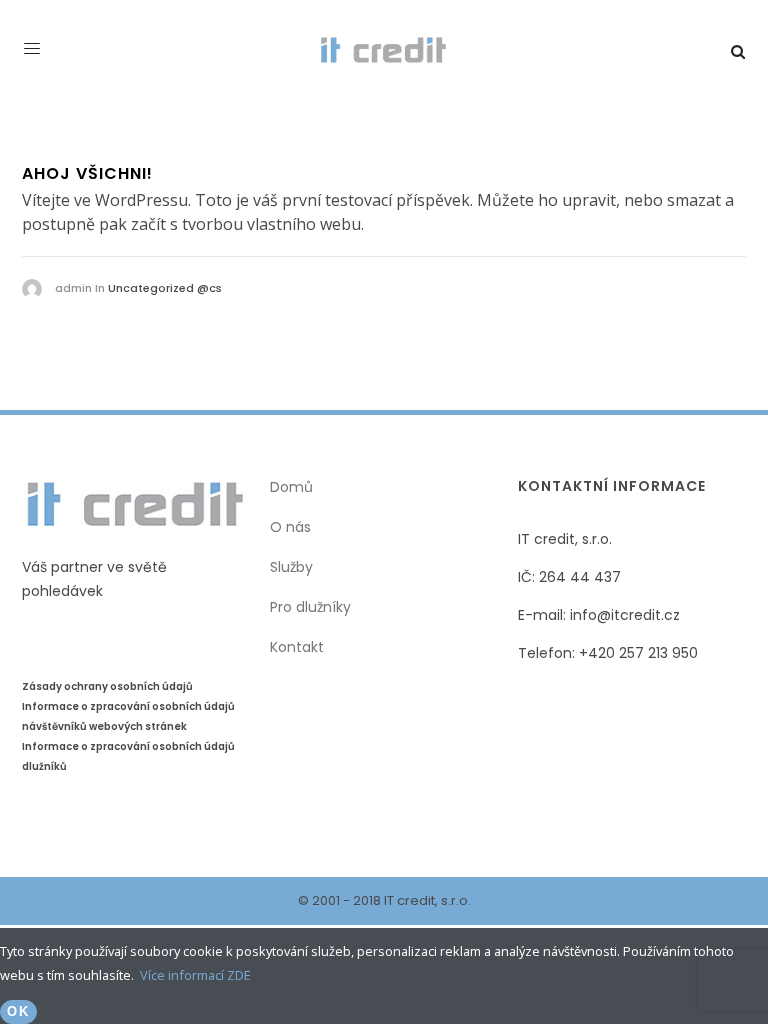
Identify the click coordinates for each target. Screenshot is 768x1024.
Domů (291, 487)
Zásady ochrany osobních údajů (107, 686)
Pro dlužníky (310, 607)
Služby (291, 567)
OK (18, 1011)
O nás (290, 527)
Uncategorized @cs (165, 288)
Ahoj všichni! (87, 173)
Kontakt (297, 647)
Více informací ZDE (195, 975)
